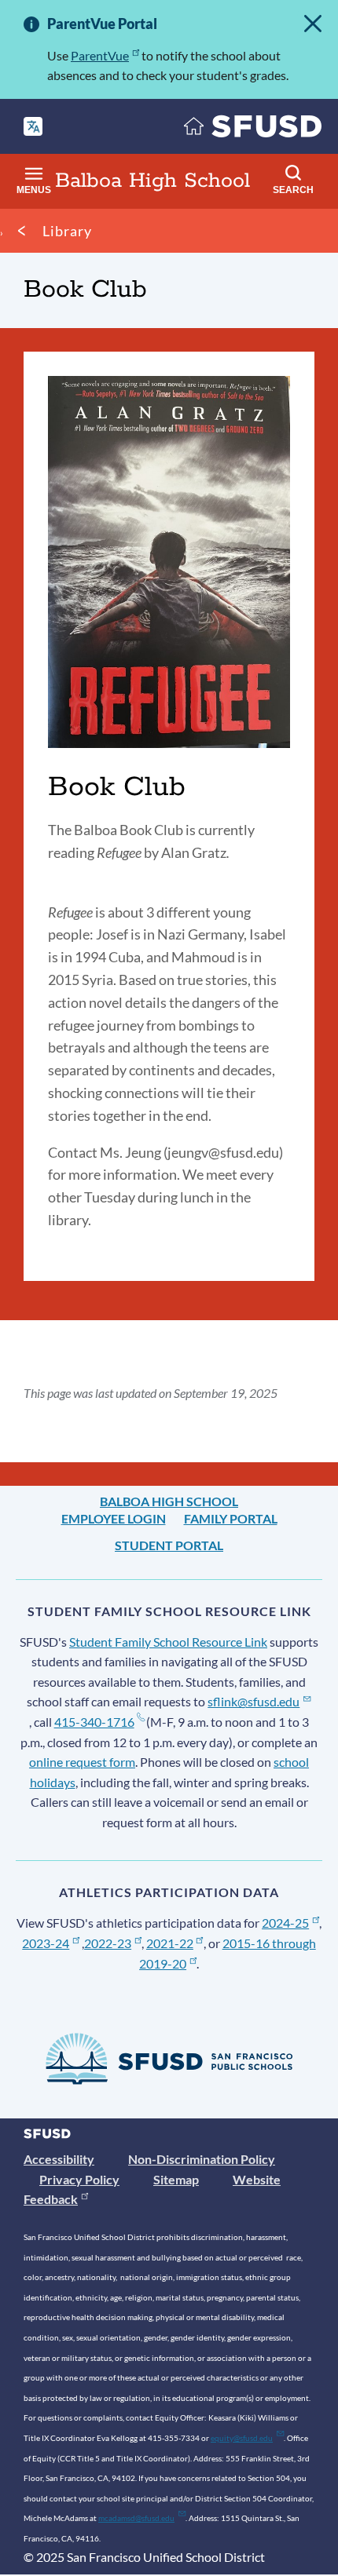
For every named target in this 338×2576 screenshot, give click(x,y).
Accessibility (59, 2159)
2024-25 (285, 1923)
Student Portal (169, 1545)
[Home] (253, 130)
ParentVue (100, 55)
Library (67, 231)
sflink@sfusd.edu (253, 1701)
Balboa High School (169, 1501)
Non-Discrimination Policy (202, 2159)
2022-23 (108, 1943)
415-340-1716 (94, 1722)
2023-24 (46, 1943)
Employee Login (114, 1518)
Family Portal (231, 1518)
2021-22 (170, 1943)
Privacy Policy (79, 2179)
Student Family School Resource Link (168, 1642)
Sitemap (176, 2179)
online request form (82, 1762)
